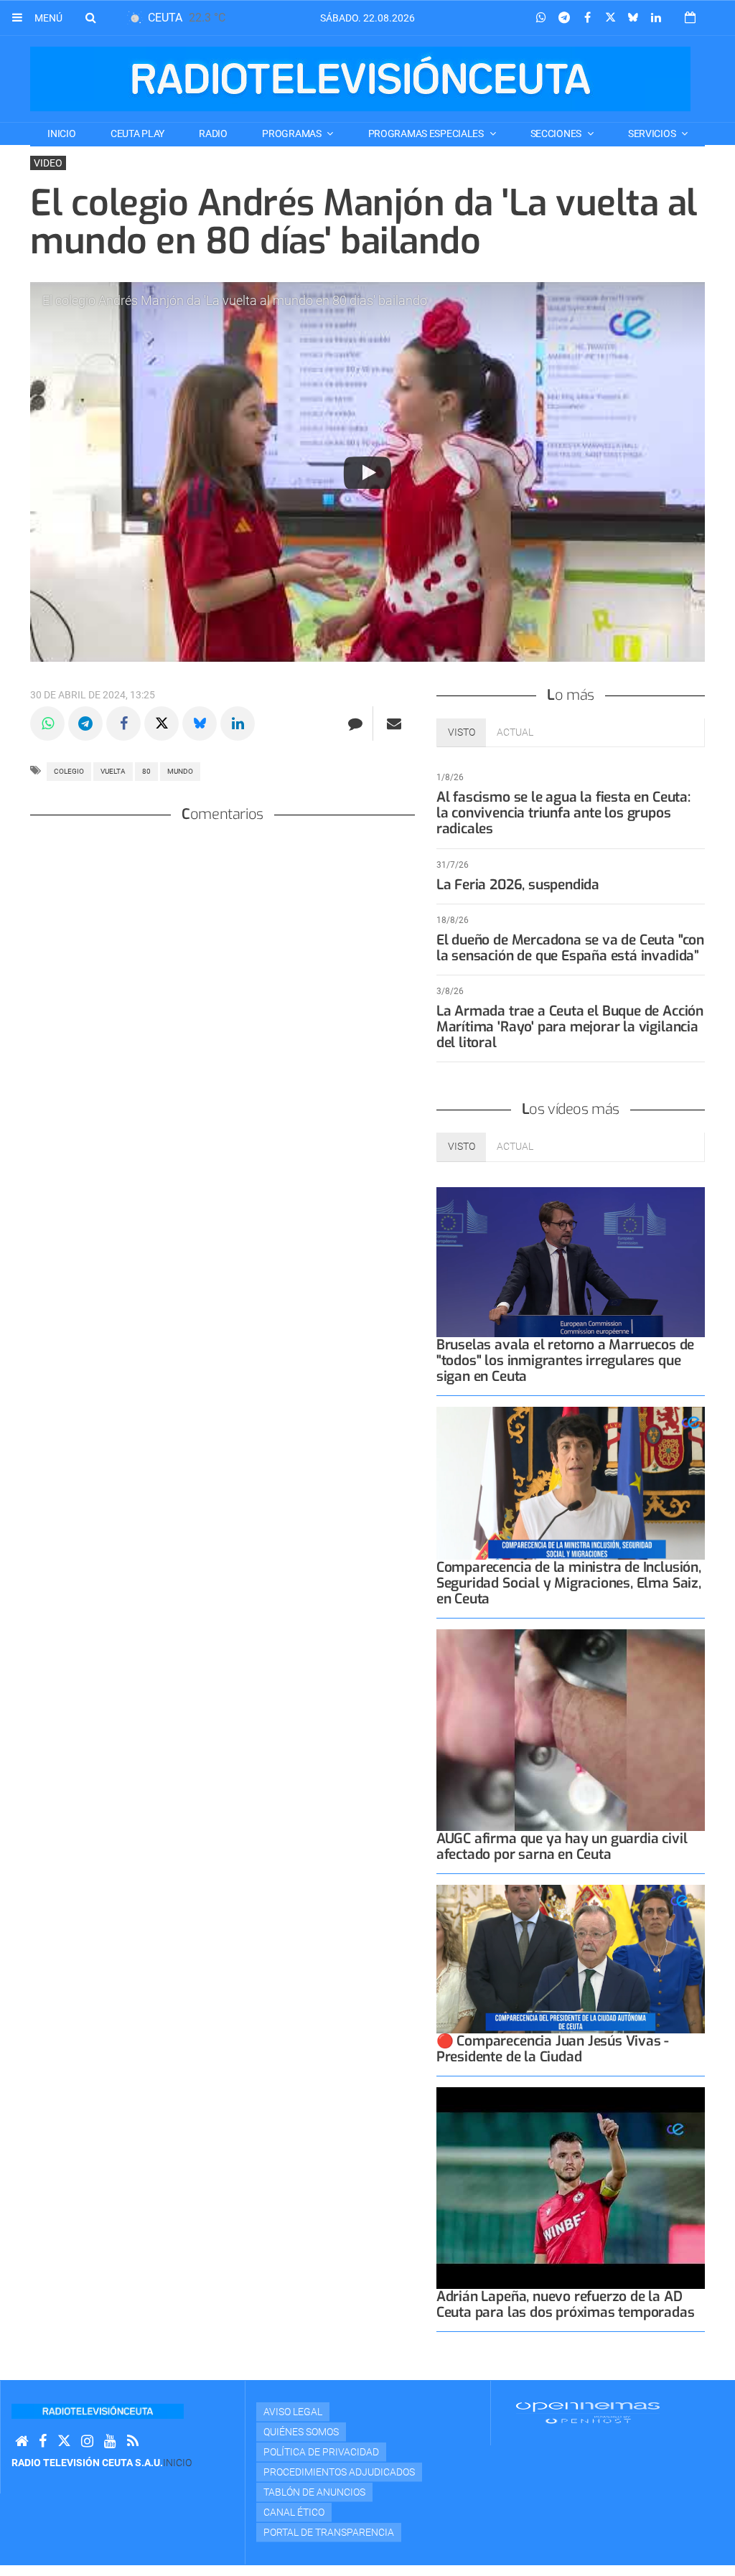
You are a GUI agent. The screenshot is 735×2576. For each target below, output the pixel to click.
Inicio (61, 134)
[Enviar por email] (394, 723)
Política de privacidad (321, 2452)
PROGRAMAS (292, 134)
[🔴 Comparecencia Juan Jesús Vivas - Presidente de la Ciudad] (571, 1959)
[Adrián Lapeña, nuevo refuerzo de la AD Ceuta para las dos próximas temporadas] (571, 2188)
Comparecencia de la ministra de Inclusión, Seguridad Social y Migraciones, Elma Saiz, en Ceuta (569, 1583)
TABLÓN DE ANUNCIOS (314, 2492)
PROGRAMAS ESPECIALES (427, 134)
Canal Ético (294, 2512)
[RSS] (133, 2441)
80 (146, 771)
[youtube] (110, 2441)
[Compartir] (541, 18)
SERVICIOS (653, 134)
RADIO (213, 134)
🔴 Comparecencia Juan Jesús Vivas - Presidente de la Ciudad (553, 2049)
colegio (69, 771)
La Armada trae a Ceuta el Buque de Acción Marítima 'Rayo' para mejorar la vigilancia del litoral (570, 1027)
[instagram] (87, 2441)
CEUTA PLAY (137, 134)
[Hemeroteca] (690, 18)
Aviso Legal (293, 2412)
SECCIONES (557, 134)
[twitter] (64, 2441)
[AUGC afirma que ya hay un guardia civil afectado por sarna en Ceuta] (571, 1730)
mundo (180, 771)
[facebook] (43, 2441)
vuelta (113, 771)
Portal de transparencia (329, 2532)
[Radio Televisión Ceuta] (360, 79)
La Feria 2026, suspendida (518, 885)
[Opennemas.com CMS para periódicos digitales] (588, 2412)
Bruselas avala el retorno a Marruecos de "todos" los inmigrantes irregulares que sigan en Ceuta (565, 1360)
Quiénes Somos (301, 2432)
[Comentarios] (356, 723)
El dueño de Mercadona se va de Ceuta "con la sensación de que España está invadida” (570, 948)
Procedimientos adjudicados (339, 2472)
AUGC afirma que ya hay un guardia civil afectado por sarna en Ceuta (562, 1846)
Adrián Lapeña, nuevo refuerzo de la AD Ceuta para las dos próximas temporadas (566, 2304)
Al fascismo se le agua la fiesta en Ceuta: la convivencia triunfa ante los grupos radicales (563, 813)
